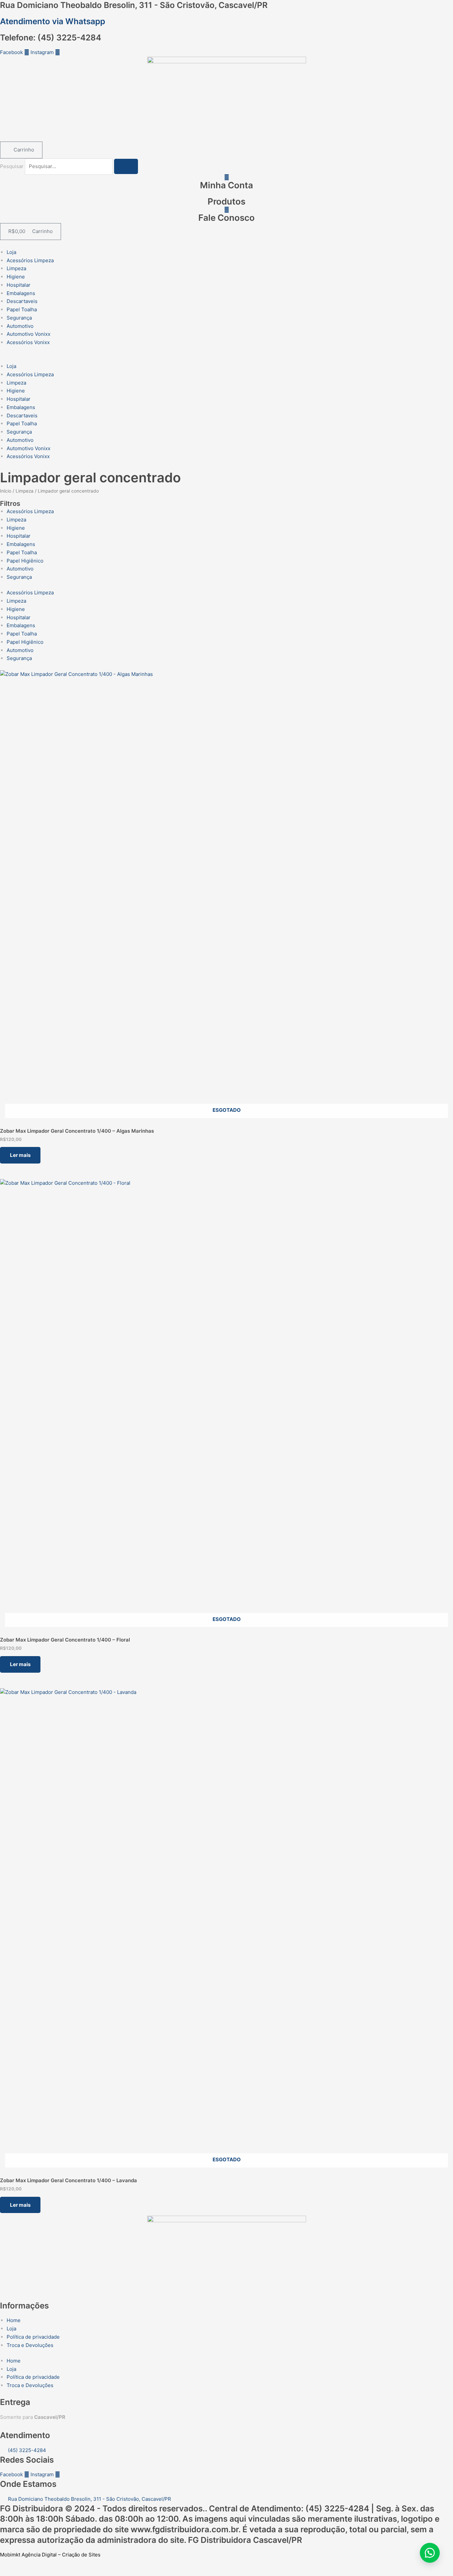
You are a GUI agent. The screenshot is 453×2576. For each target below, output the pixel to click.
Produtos (227, 201)
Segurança (19, 318)
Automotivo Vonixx (29, 334)
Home (14, 2320)
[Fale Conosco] (227, 210)
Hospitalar (19, 285)
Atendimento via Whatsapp (53, 21)
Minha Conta (227, 185)
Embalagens (21, 293)
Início (6, 491)
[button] (227, 358)
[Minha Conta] (227, 177)
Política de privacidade (33, 2337)
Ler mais (20, 1155)
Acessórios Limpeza (30, 260)
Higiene (16, 277)
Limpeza (16, 268)
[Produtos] (227, 193)
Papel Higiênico (25, 561)
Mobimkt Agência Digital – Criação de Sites (50, 2555)
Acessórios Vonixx (28, 342)
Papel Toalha (22, 309)
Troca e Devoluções (30, 2345)
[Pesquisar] (126, 166)
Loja (11, 252)
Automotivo (20, 326)
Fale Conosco (227, 218)
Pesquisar (12, 166)
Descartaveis (22, 301)
